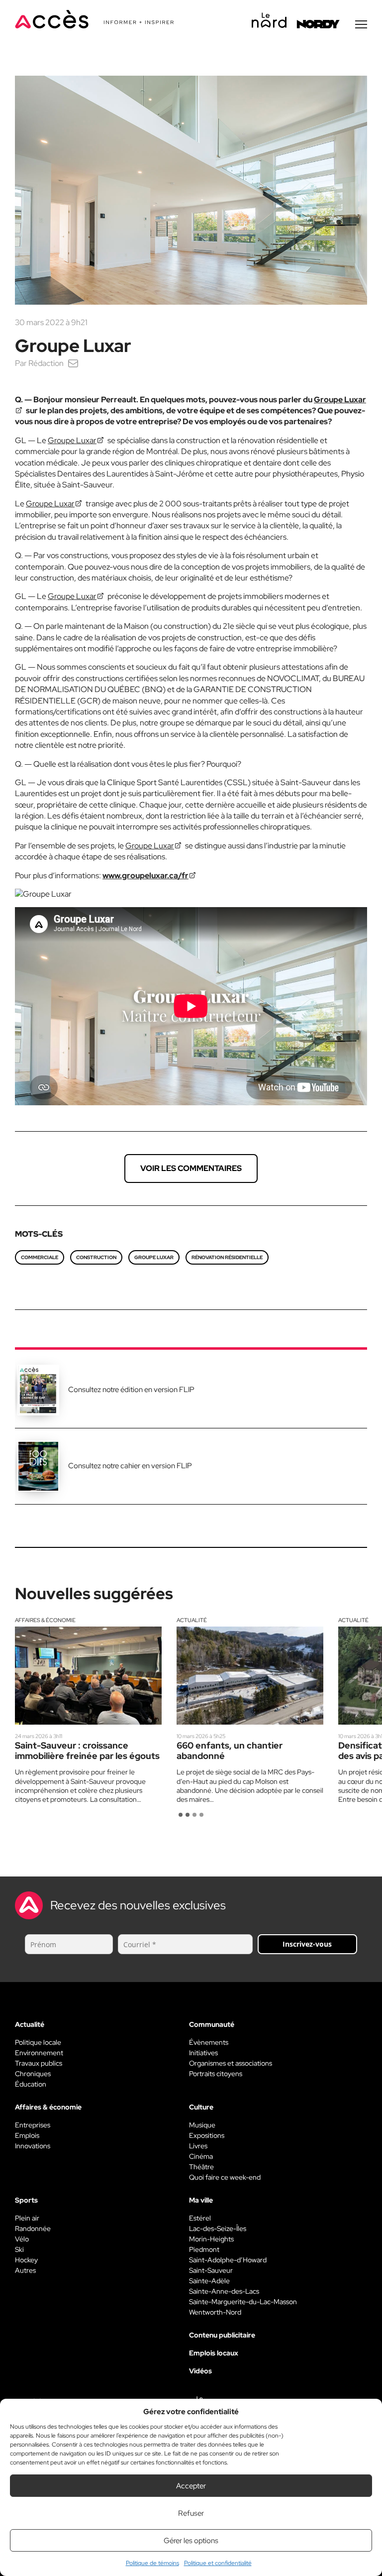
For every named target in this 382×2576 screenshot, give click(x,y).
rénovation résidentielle (227, 1257)
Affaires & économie (45, 1620)
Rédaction (46, 363)
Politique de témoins (152, 2563)
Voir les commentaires (191, 1168)
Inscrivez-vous (307, 1944)
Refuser (191, 2513)
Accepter (191, 2486)
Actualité (192, 1620)
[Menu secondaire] (361, 24)
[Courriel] (73, 363)
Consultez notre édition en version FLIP (131, 1390)
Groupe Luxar (72, 440)
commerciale (40, 1257)
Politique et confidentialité (218, 2563)
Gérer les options (191, 2541)
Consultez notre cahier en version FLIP (130, 1466)
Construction (96, 1257)
